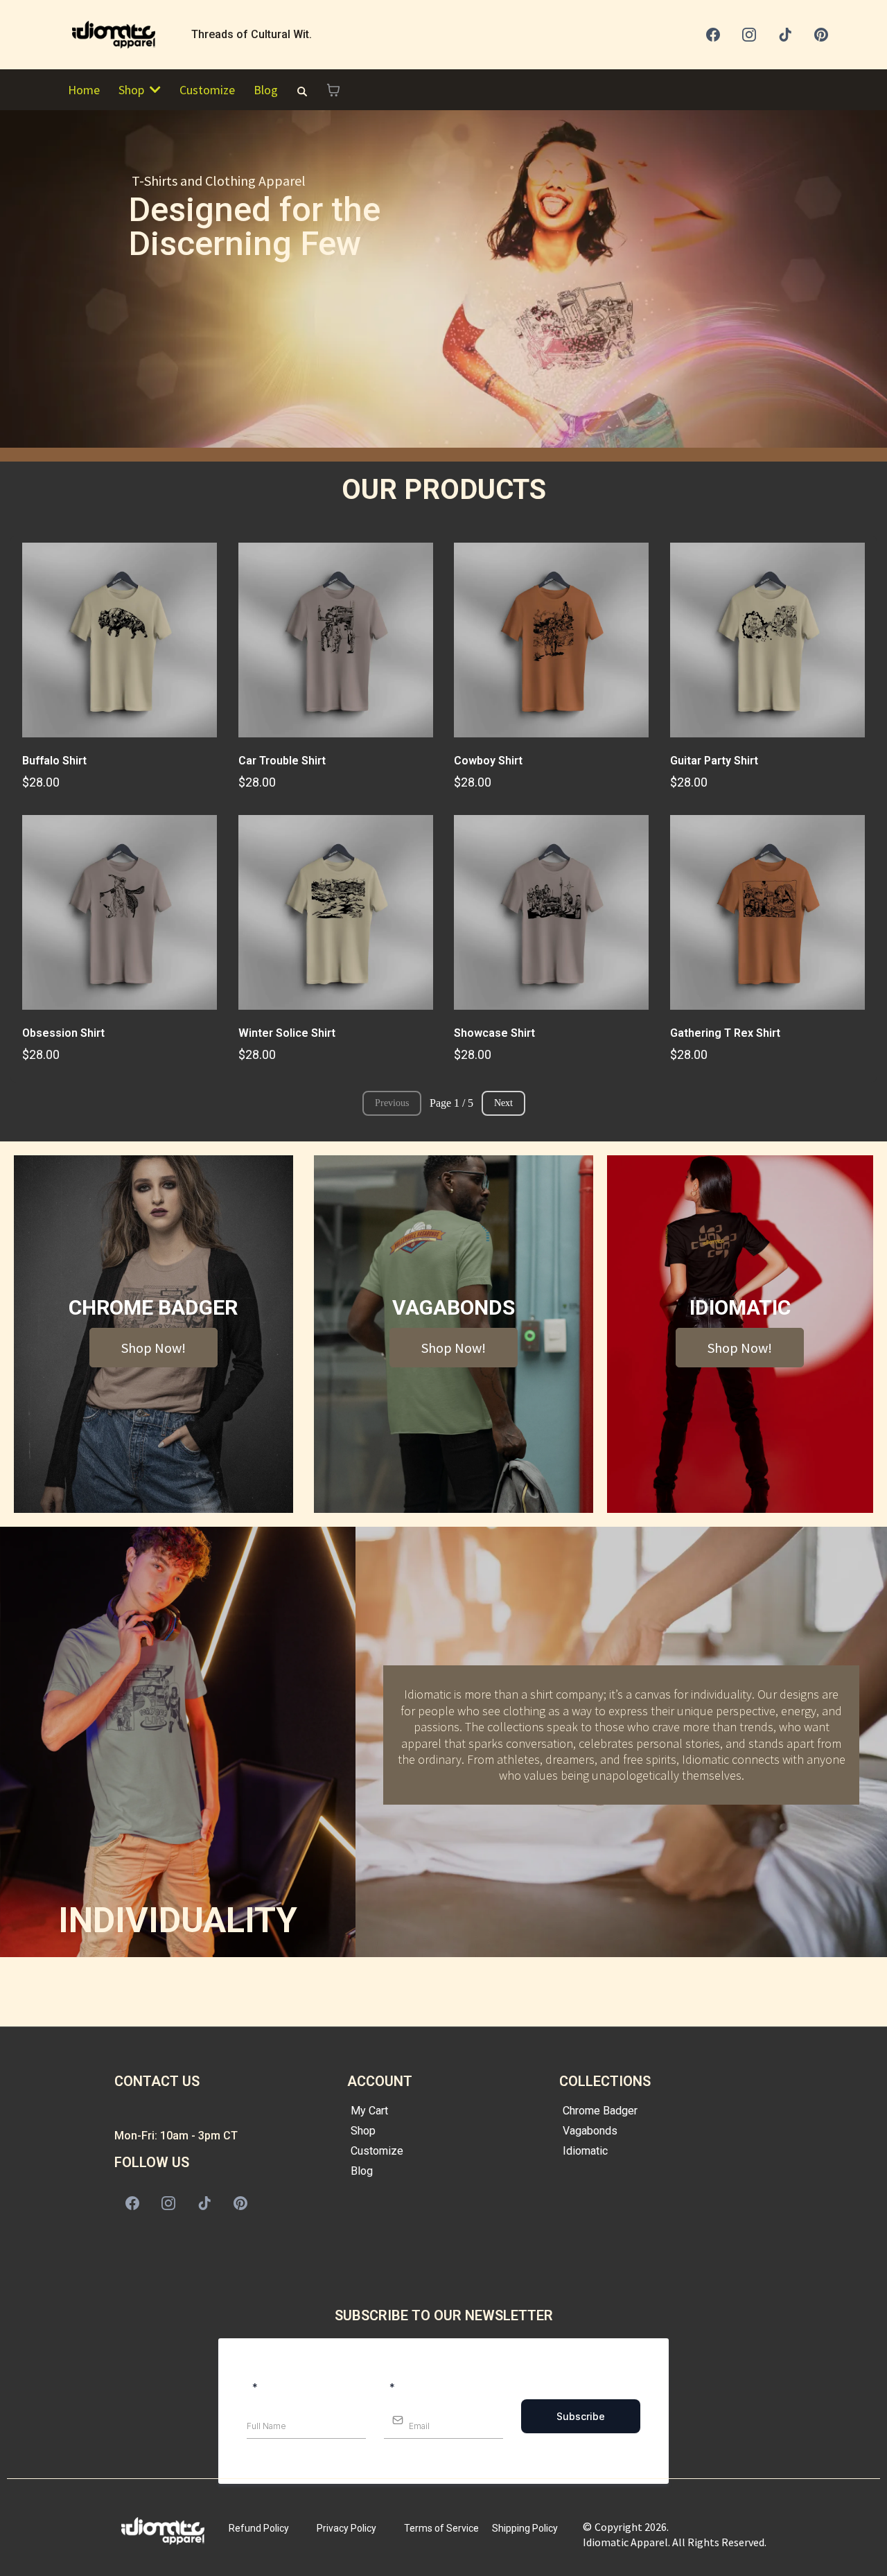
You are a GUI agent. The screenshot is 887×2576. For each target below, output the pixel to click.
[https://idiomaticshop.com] (120, 35)
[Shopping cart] (333, 90)
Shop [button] (133, 90)
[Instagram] (749, 35)
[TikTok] (785, 35)
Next (503, 1103)
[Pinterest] (821, 35)
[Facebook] (713, 35)
